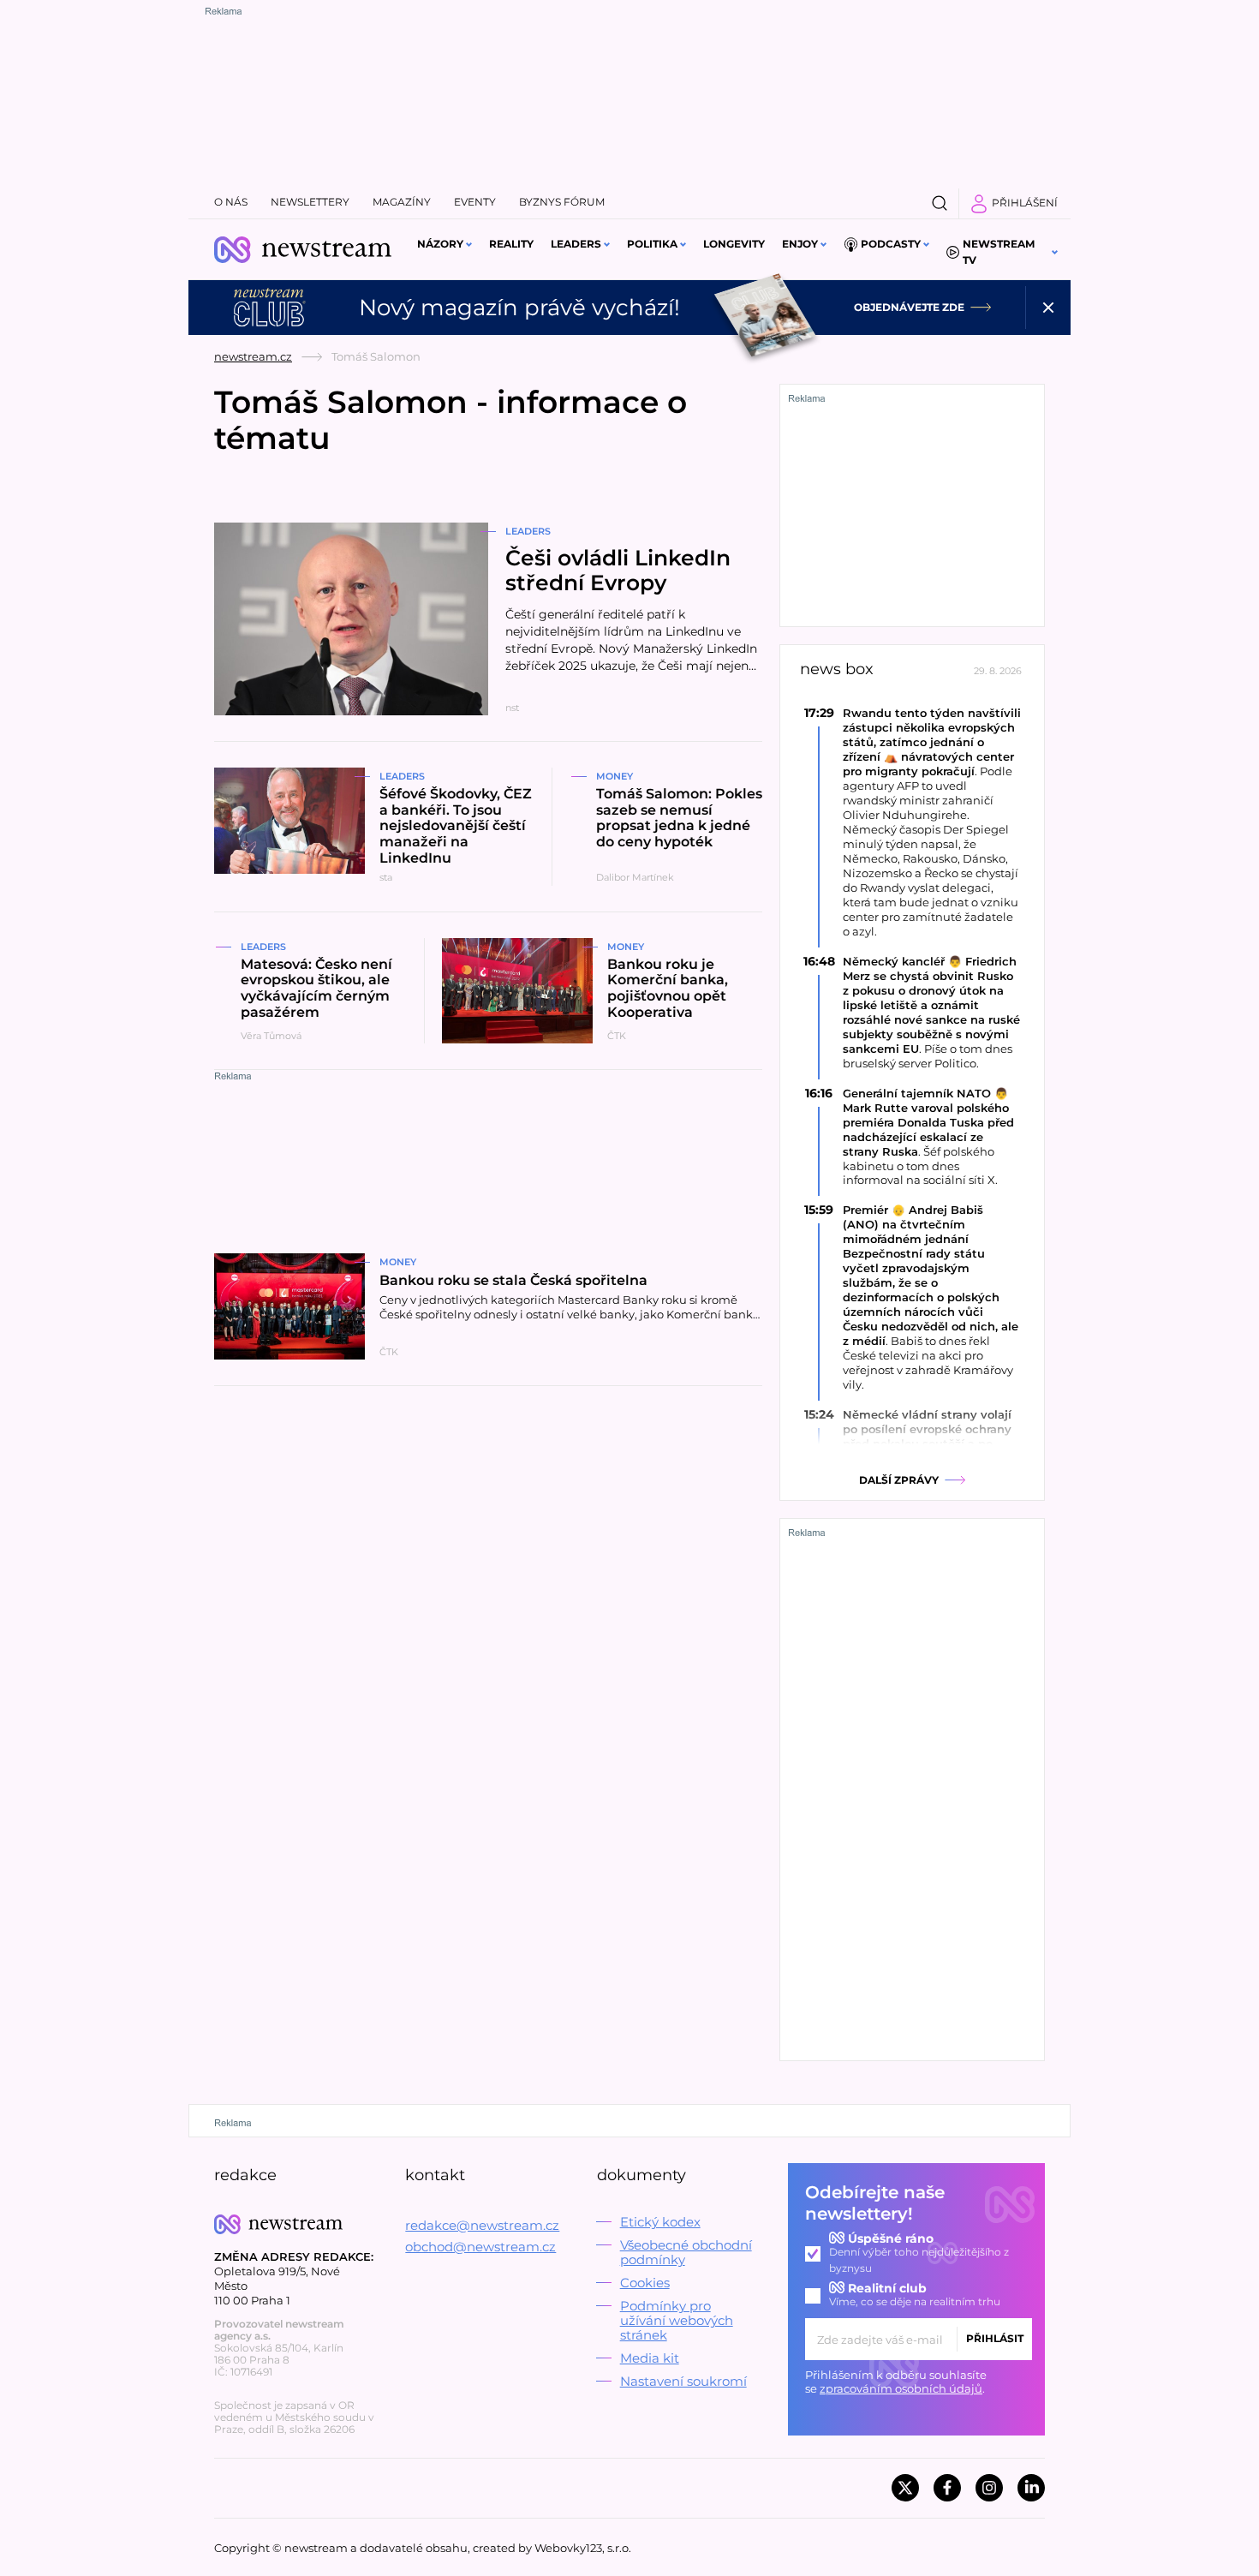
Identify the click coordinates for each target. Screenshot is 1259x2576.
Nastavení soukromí (683, 2381)
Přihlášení (1025, 203)
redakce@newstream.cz (482, 2225)
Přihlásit (995, 2338)
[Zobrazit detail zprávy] (912, 822)
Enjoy (800, 244)
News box (837, 669)
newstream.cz (253, 356)
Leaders (576, 244)
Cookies (645, 2283)
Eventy (475, 202)
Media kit (650, 2358)
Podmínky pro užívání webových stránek (677, 2320)
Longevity (734, 244)
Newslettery (310, 202)
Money (615, 776)
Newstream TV (999, 252)
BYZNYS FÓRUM (562, 202)
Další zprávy (899, 1480)
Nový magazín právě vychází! (519, 308)
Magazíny (402, 202)
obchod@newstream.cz (480, 2247)
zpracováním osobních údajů (901, 2388)
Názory (440, 244)
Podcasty (891, 244)
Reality (511, 244)
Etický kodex (660, 2222)
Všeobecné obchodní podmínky (686, 2252)
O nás (231, 202)
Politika (652, 244)
